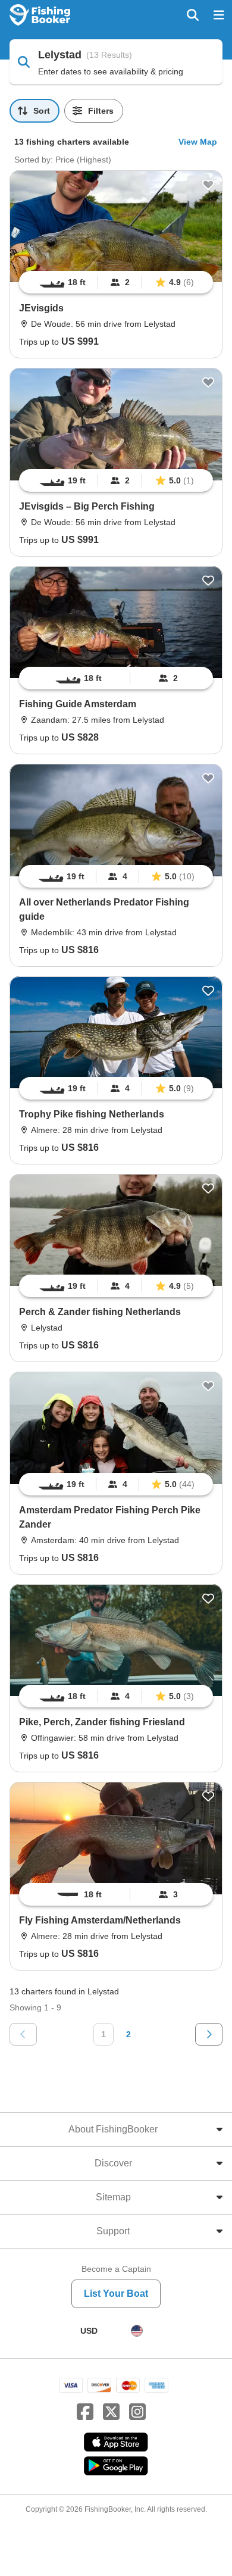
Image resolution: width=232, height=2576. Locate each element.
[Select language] (137, 2331)
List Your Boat (116, 2294)
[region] (116, 282)
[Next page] (209, 2034)
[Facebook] (85, 2412)
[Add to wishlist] (208, 185)
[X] (111, 2412)
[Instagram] (137, 2412)
